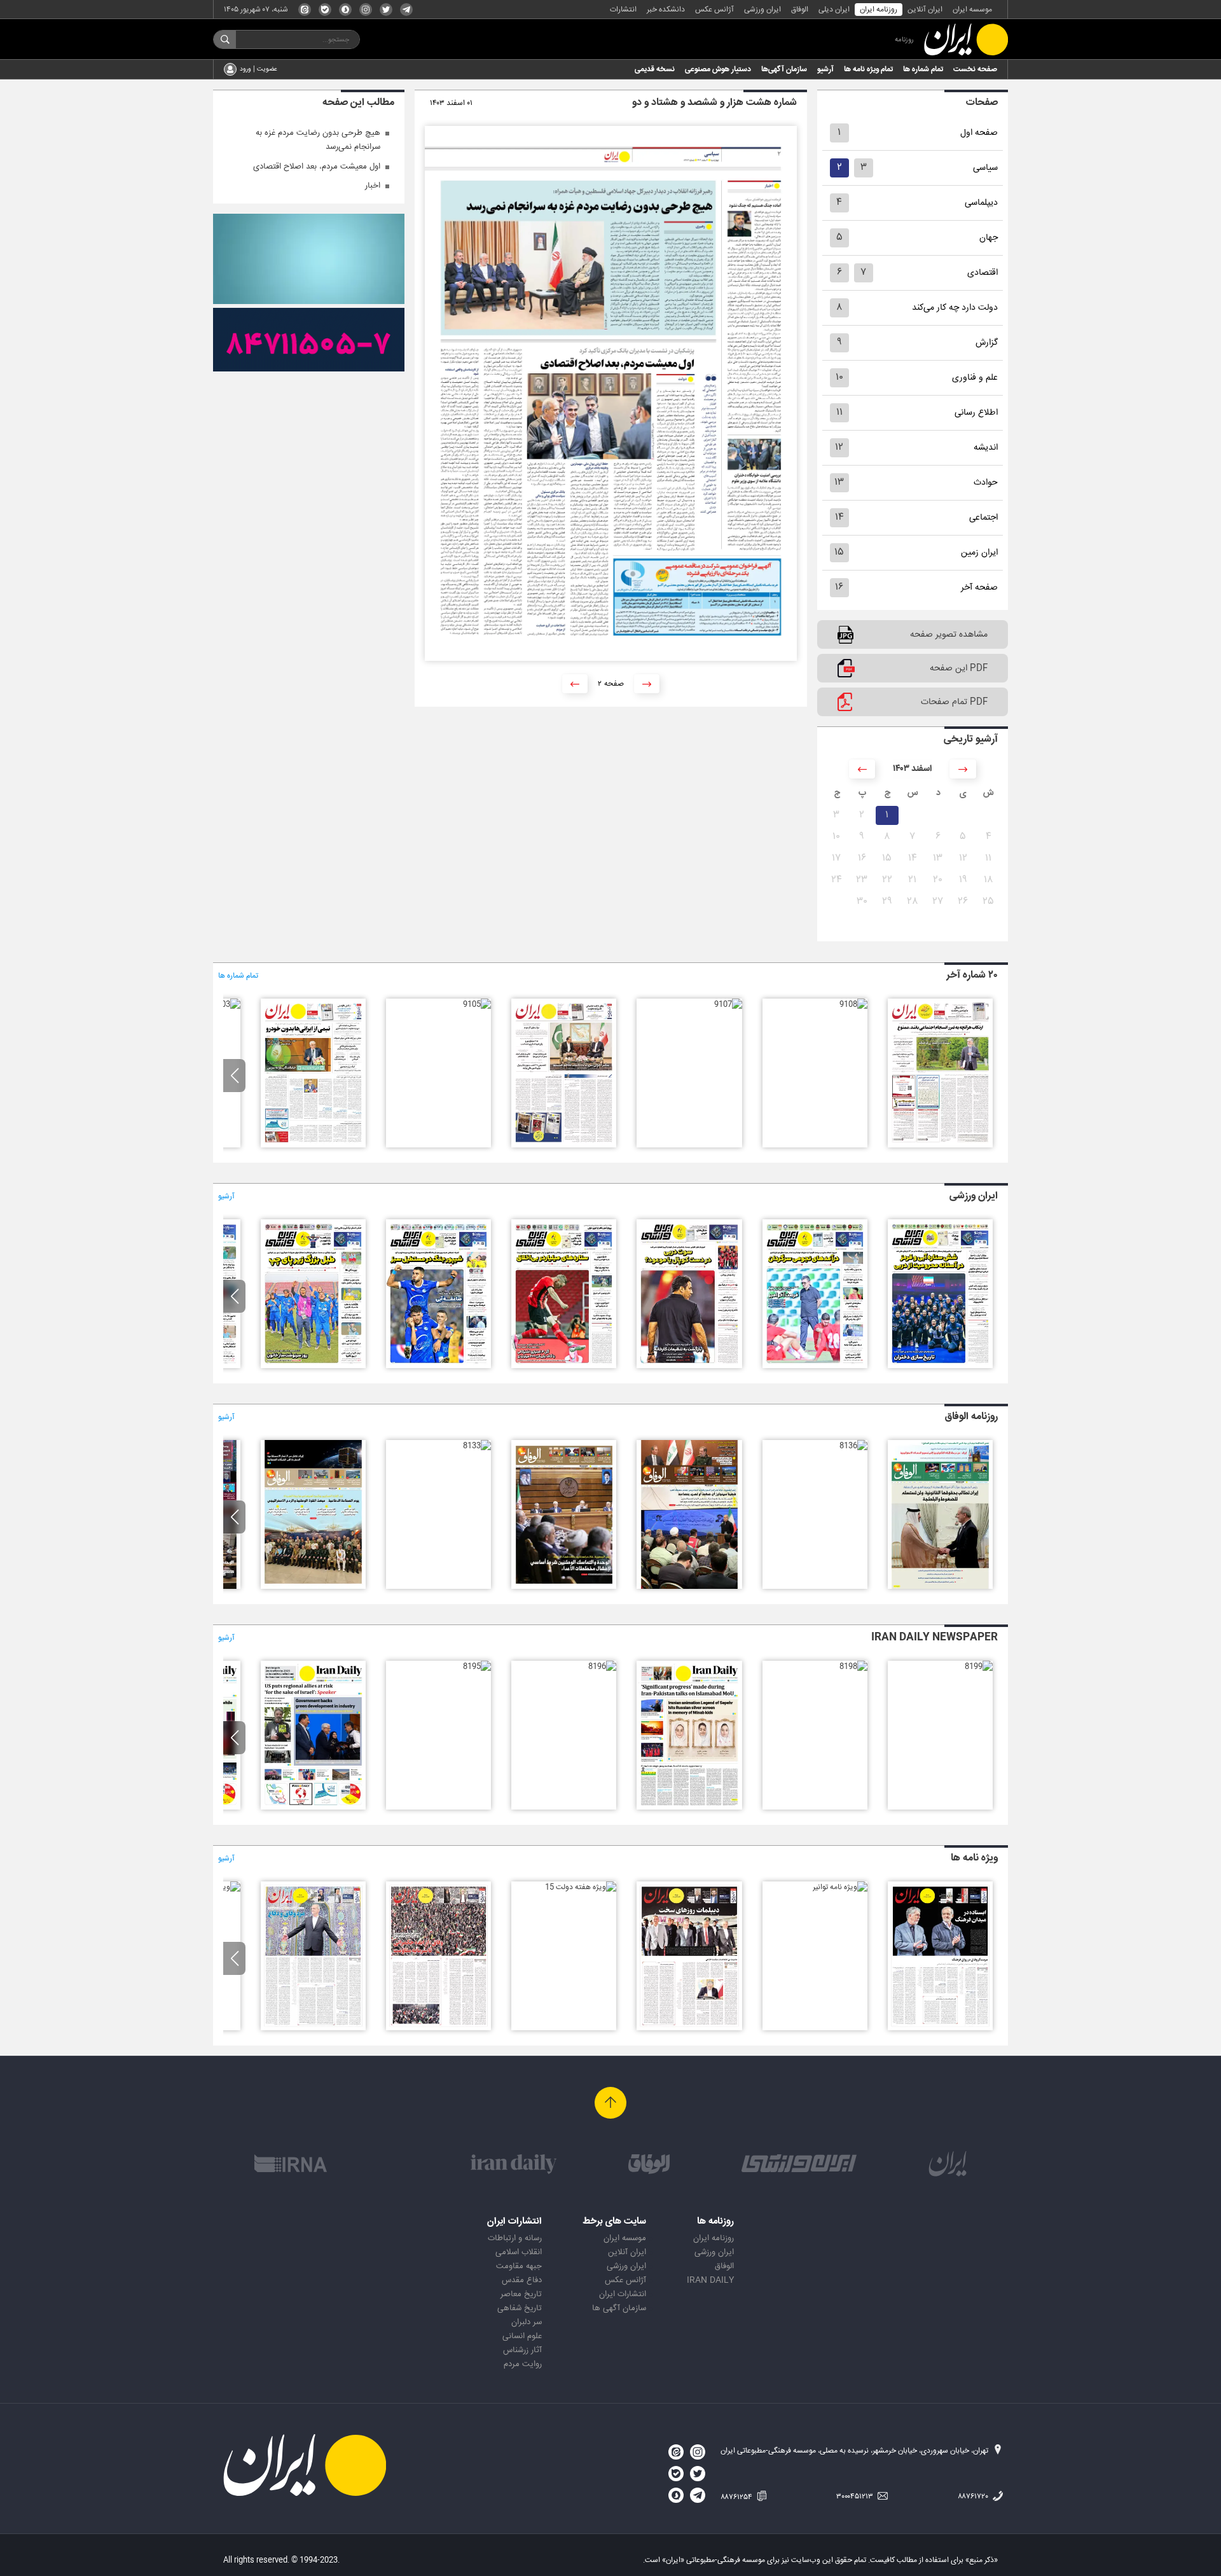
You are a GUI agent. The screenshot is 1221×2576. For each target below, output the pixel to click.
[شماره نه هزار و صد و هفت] (728, 1004)
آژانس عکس (714, 10)
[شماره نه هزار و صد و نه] (940, 1146)
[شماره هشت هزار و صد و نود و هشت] (940, 1366)
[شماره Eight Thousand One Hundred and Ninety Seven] (689, 1808)
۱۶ (839, 587)
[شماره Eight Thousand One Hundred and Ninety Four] (313, 1808)
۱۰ (839, 377)
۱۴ (839, 517)
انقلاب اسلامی (519, 2252)
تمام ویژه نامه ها (868, 69)
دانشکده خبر (666, 10)
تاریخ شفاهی (520, 2308)
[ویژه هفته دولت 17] (940, 2028)
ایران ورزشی (762, 10)
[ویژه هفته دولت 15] (581, 1887)
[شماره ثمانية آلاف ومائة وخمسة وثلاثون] (689, 1587)
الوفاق (800, 10)
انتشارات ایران (623, 2294)
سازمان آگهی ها (619, 2308)
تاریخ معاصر (521, 2294)
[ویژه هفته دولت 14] (438, 2028)
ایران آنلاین (925, 10)
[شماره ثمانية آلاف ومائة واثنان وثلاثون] (313, 1587)
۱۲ (839, 447)
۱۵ (839, 552)
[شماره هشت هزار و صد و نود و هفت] (815, 1366)
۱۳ (839, 482)
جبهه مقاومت (519, 2266)
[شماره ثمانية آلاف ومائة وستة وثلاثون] (853, 1446)
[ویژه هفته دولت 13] (313, 2028)
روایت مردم (523, 2364)
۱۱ (839, 412)
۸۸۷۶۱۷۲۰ (974, 2496)
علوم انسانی (522, 2336)
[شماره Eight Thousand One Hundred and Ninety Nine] (979, 1666)
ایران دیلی (834, 10)
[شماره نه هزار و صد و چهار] (313, 1146)
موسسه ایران (972, 10)
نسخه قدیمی (655, 69)
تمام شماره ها (923, 69)
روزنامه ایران (879, 10)
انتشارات (623, 10)
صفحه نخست (975, 69)
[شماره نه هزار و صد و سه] (226, 1004)
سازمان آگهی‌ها (784, 69)
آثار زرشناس (522, 2350)
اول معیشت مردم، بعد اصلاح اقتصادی (317, 167)
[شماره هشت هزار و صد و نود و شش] (689, 1366)
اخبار (373, 186)
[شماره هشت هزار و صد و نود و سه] (313, 1366)
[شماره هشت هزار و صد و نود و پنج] (564, 1366)
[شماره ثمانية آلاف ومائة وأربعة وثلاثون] (564, 1587)
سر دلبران (527, 2322)
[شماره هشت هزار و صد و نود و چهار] (438, 1366)
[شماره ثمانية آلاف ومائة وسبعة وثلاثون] (940, 1587)
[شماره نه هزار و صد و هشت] (853, 1004)
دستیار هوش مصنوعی (718, 69)
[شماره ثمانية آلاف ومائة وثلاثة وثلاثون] (477, 1446)
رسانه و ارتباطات (515, 2238)
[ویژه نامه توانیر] (840, 1887)
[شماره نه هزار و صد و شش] (564, 1146)
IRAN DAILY (710, 2280)
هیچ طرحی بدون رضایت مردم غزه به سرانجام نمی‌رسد (318, 140)
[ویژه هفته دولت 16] (689, 2028)
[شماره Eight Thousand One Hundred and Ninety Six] (602, 1666)
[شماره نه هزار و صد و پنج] (477, 1004)
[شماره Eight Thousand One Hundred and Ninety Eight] (853, 1666)
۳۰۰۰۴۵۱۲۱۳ (856, 2496)
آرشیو (825, 69)
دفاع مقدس (522, 2280)
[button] (234, 1076)
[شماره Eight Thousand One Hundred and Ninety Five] (477, 1666)
